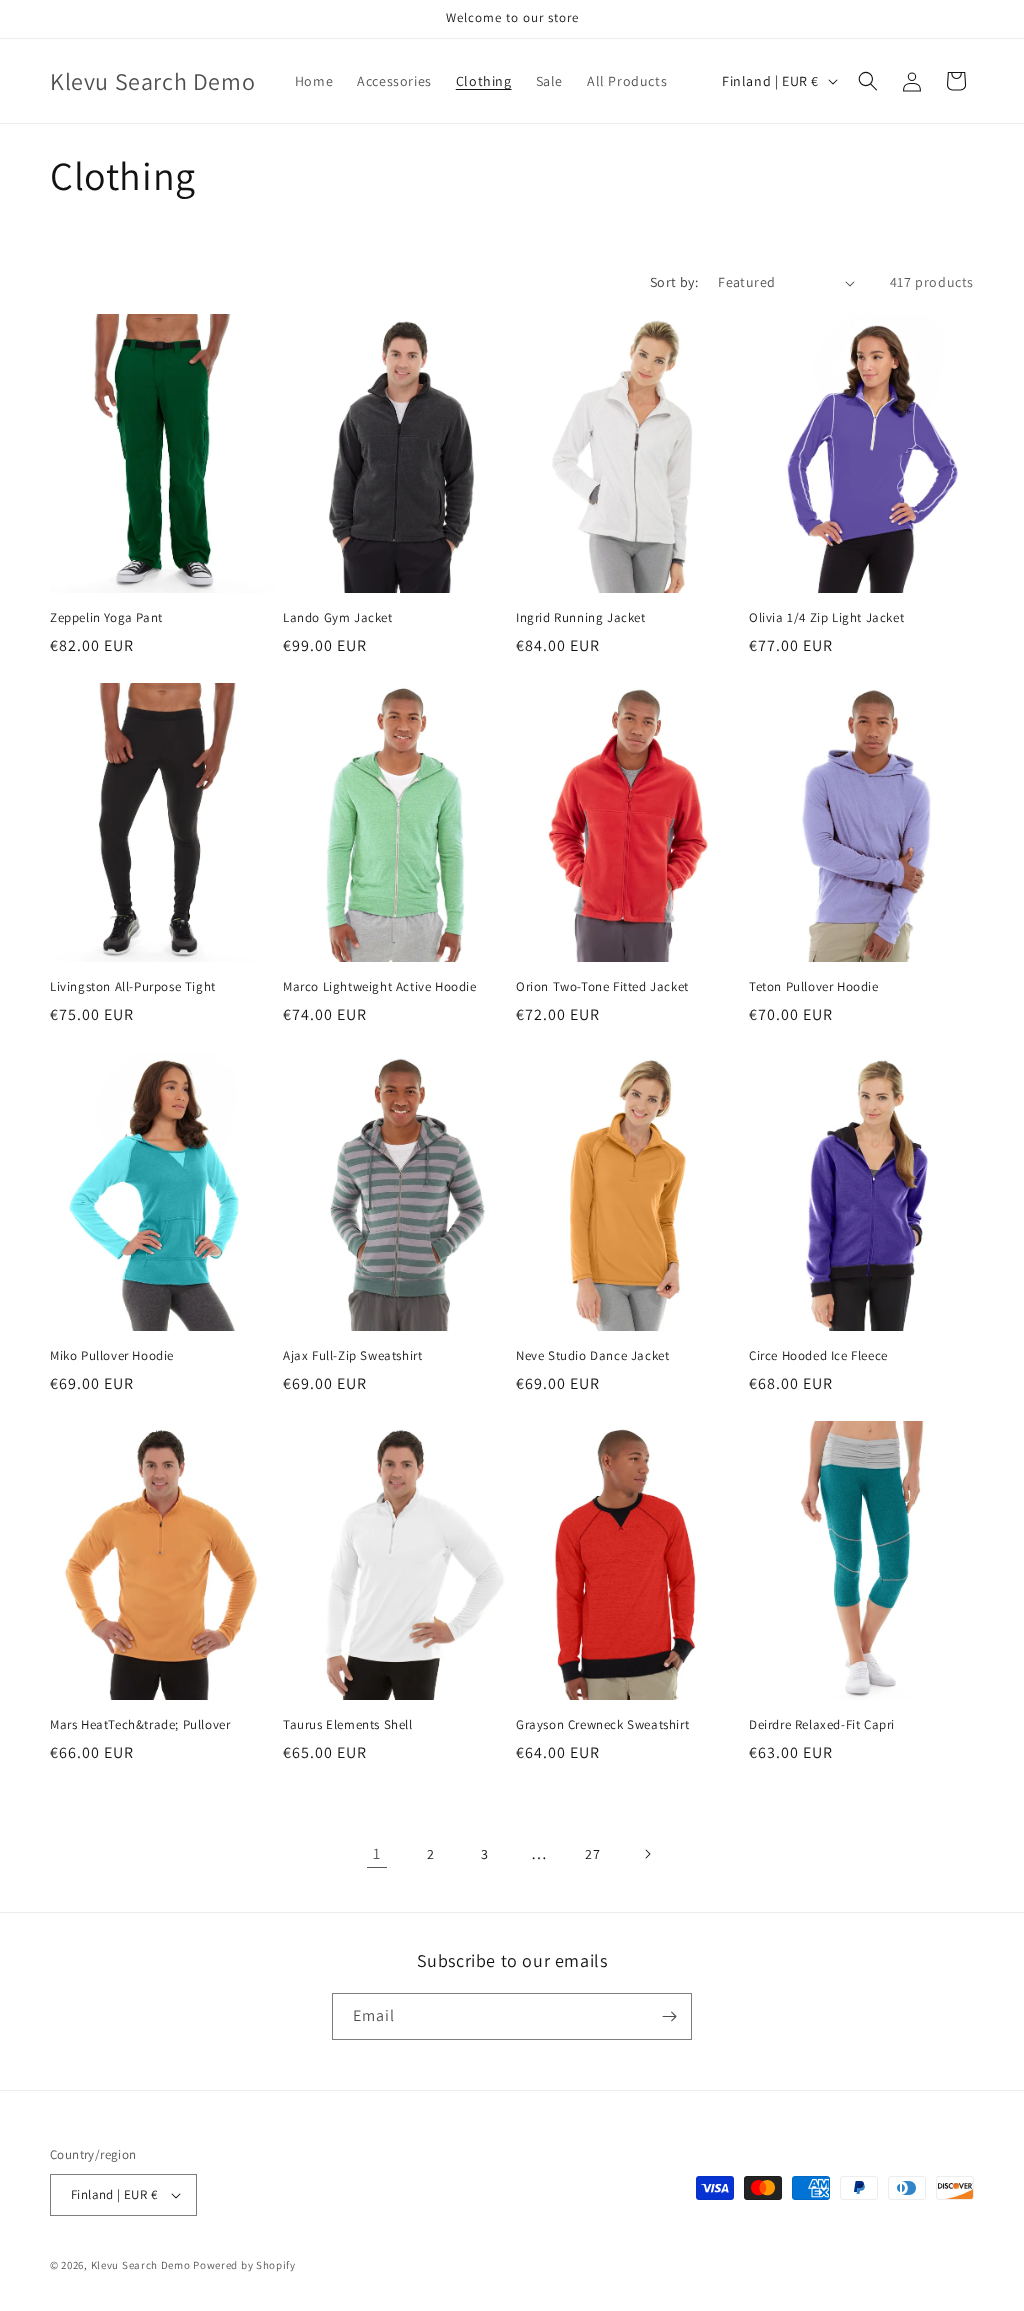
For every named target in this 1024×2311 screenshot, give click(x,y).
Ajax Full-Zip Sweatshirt (352, 1356)
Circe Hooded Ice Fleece (818, 1356)
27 (592, 1854)
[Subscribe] (669, 2016)
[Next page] (647, 1854)
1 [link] (377, 1853)
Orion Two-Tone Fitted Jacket (602, 987)
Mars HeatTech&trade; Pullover (140, 1725)
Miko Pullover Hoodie (112, 1356)
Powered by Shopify (244, 2265)
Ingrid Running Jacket (581, 618)
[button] (868, 81)
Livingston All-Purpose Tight (133, 987)
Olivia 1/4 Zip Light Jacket (826, 618)
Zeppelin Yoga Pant (106, 618)
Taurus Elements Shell (348, 1725)
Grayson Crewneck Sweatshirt (602, 1725)
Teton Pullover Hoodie (814, 987)
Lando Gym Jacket (338, 618)
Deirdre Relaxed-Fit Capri (822, 1725)
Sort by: (674, 282)
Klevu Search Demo (141, 2265)
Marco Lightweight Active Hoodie (380, 987)
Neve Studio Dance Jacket (592, 1356)
